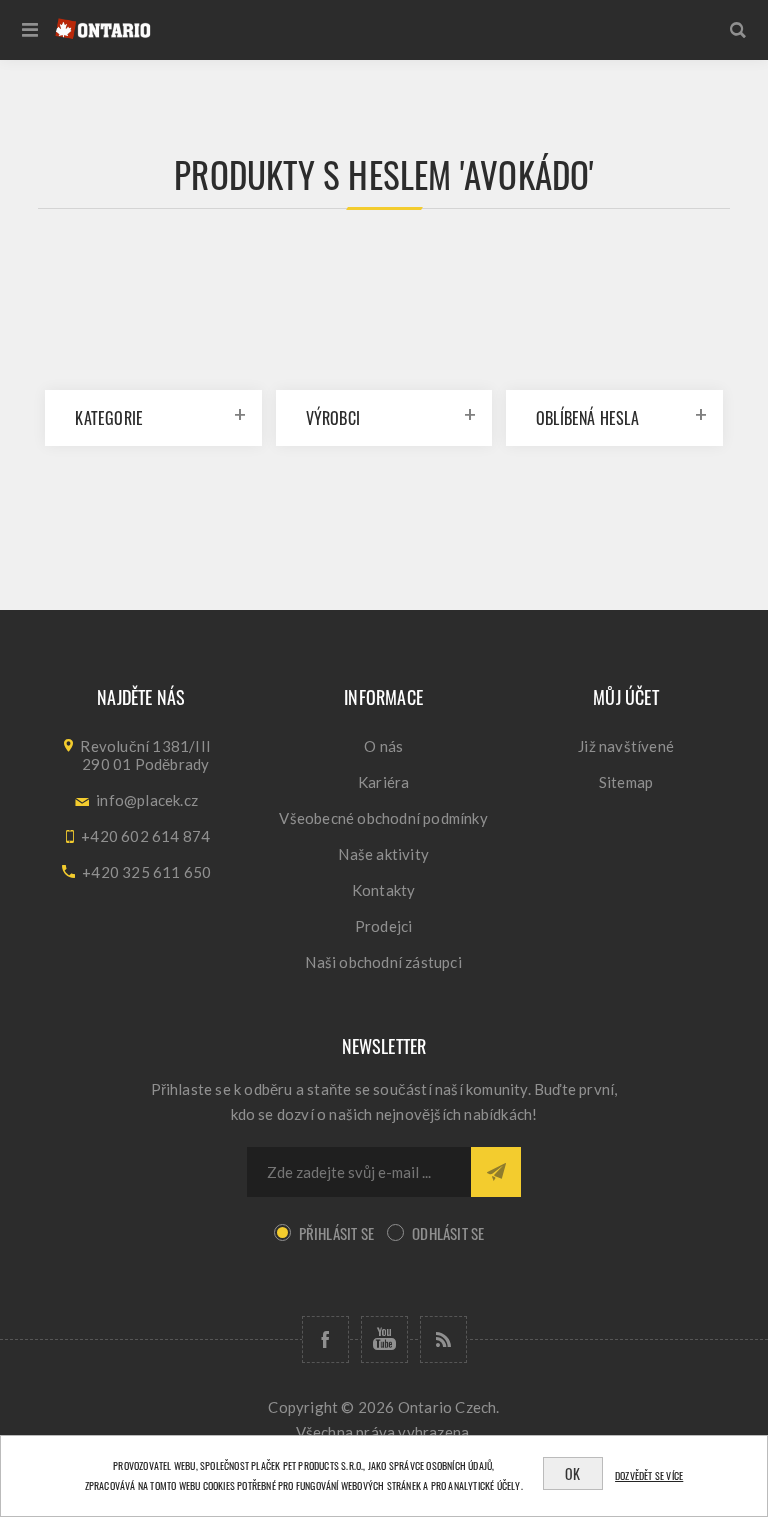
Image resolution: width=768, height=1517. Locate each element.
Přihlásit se (336, 1233)
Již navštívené (626, 746)
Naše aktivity (383, 854)
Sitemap (626, 782)
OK (572, 1473)
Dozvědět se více (649, 1475)
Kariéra (383, 782)
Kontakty (384, 890)
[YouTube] (384, 1339)
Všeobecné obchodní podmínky (383, 818)
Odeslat (496, 1172)
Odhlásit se (448, 1233)
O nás (383, 746)
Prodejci (384, 926)
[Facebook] (325, 1339)
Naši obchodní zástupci (383, 962)
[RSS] (443, 1339)
